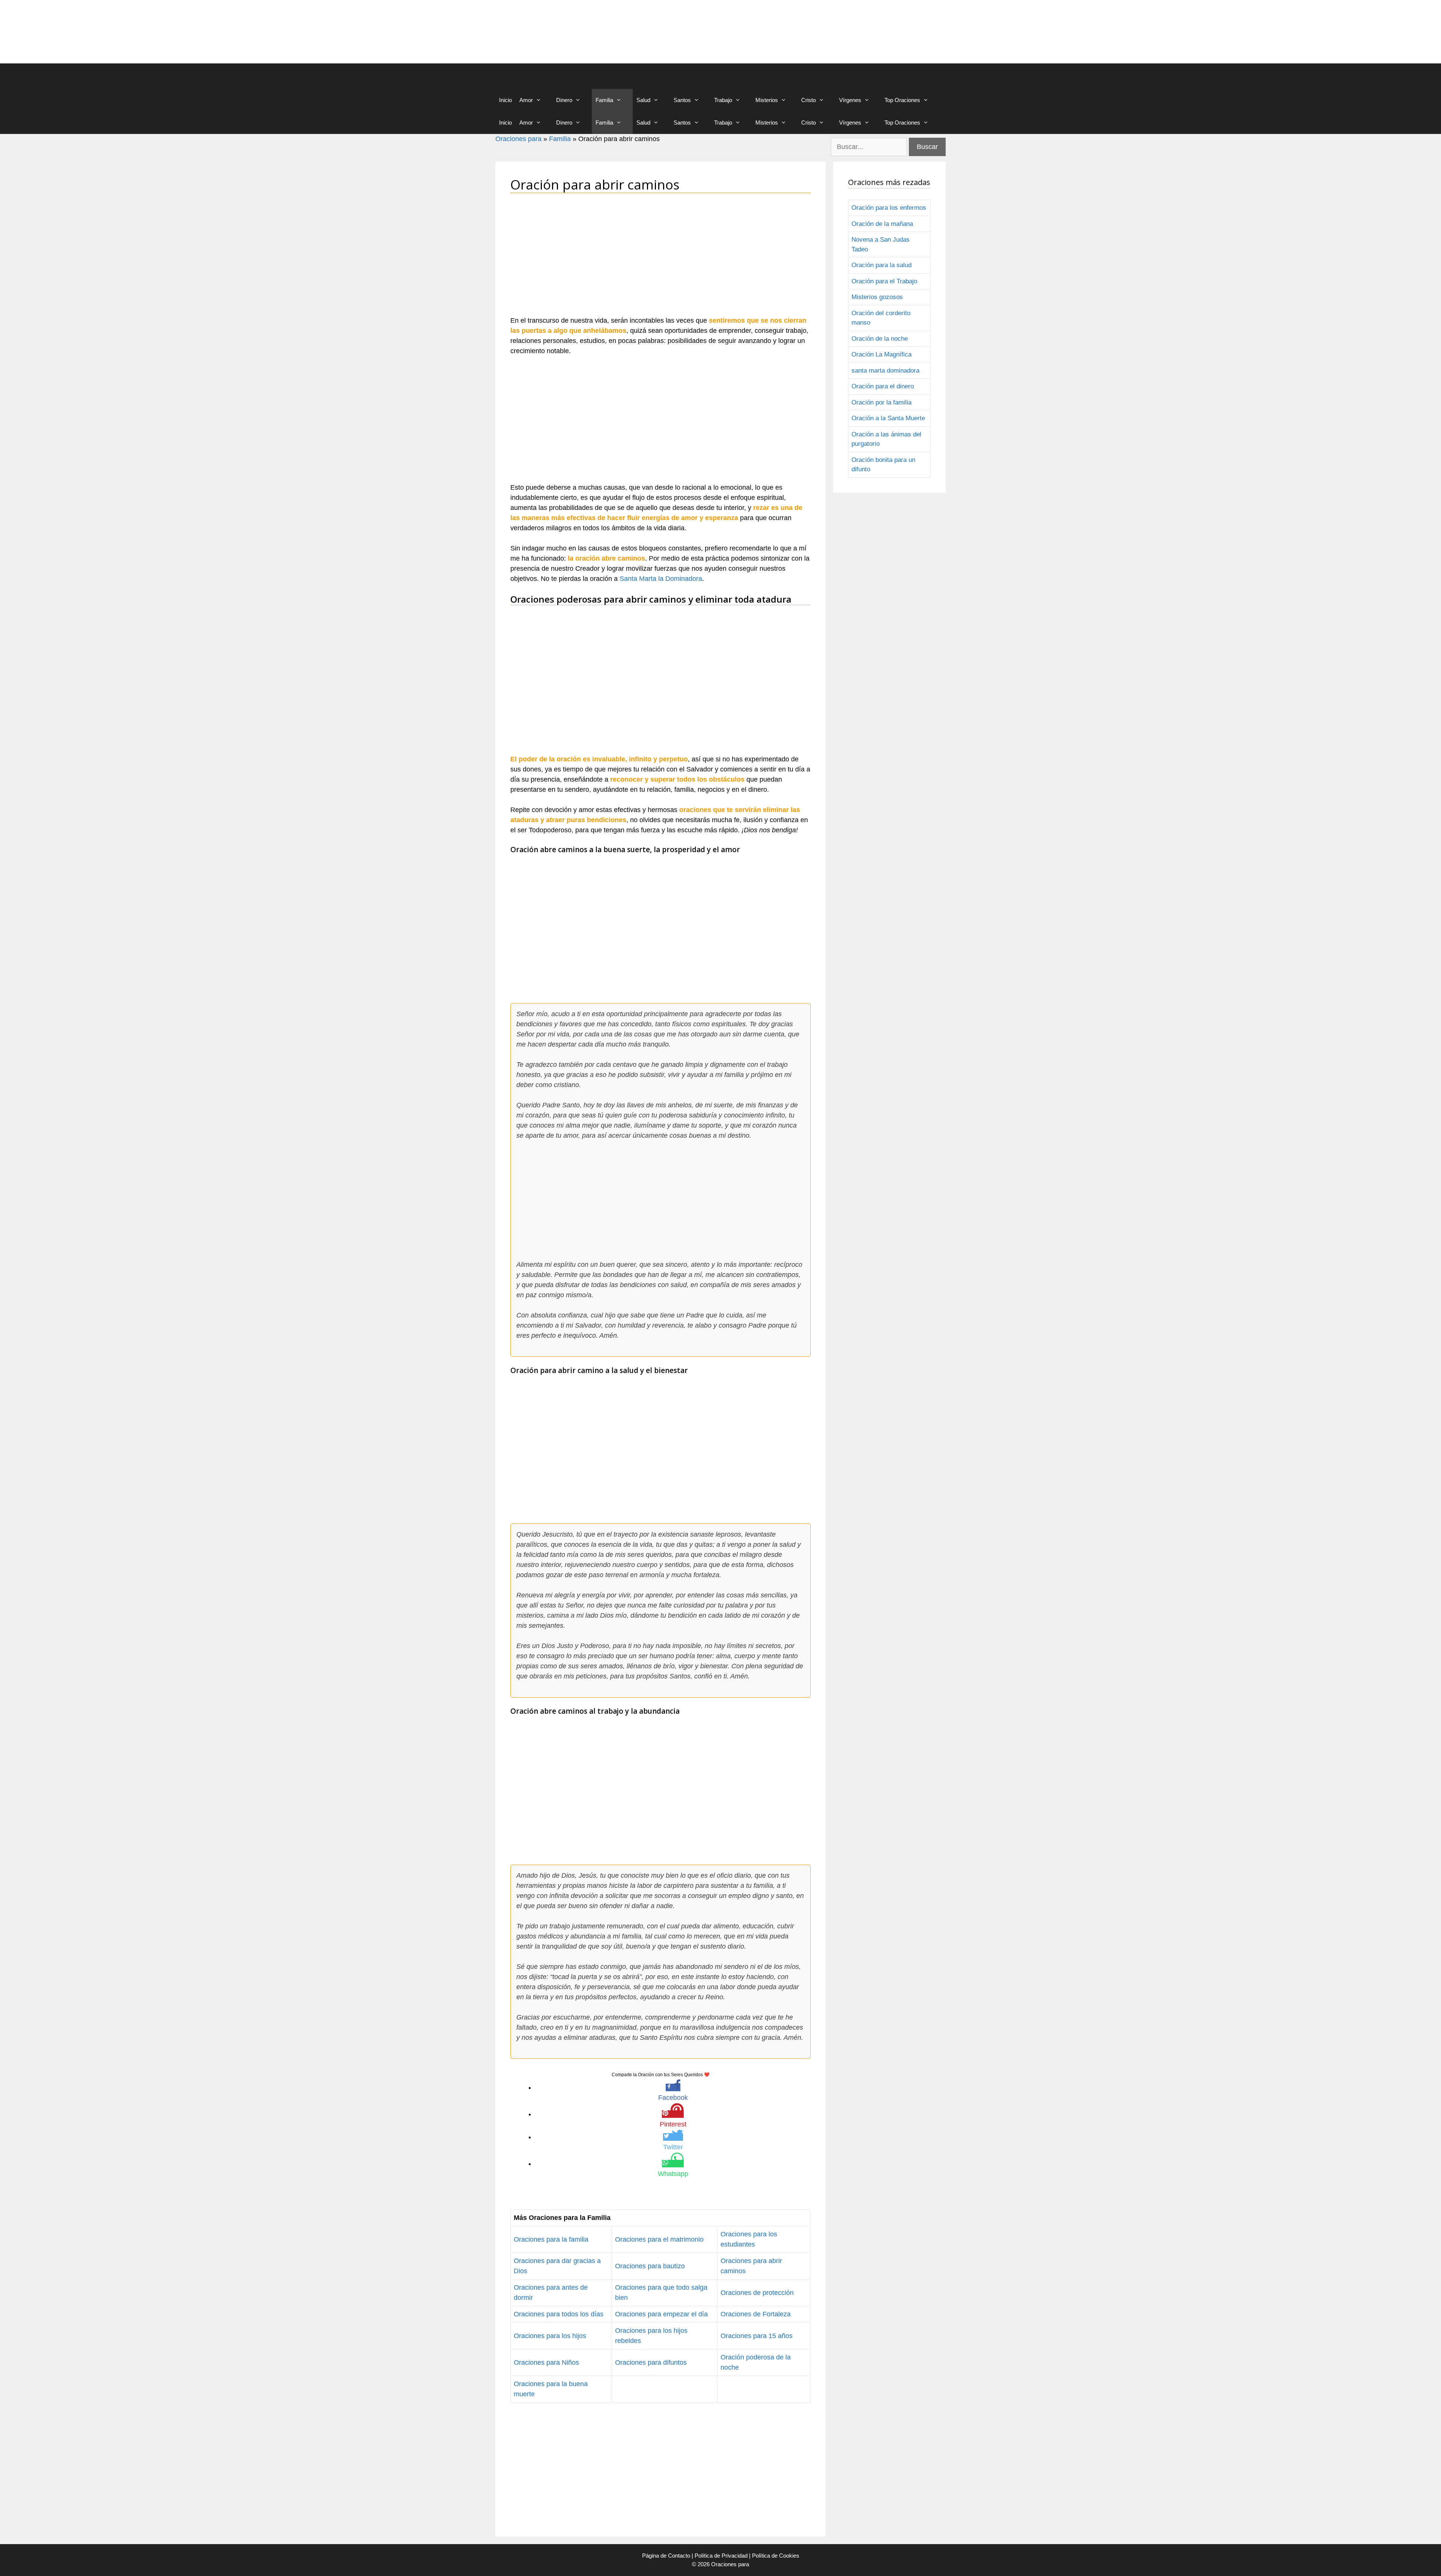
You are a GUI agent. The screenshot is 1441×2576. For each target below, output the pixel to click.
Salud (643, 100)
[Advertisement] (660, 259)
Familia (604, 100)
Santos (682, 100)
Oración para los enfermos (889, 208)
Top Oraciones (902, 100)
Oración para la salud (881, 265)
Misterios (767, 100)
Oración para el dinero (883, 386)
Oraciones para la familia (551, 2239)
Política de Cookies (776, 2556)
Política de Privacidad (721, 2556)
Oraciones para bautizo (650, 2266)
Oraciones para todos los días (559, 2314)
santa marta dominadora (885, 371)
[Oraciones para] (533, 76)
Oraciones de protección (757, 2293)
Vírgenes (850, 100)
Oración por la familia (881, 402)
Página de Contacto (666, 2556)
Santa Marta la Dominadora (661, 579)
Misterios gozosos (877, 297)
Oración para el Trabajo (884, 281)
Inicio (505, 100)
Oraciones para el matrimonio (659, 2239)
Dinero (564, 100)
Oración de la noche (880, 339)
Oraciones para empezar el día (661, 2314)
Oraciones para (518, 139)
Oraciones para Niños (546, 2362)
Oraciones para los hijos (550, 2336)
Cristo (808, 100)
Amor (526, 100)
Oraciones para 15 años (757, 2336)
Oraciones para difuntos (651, 2362)
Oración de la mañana (882, 224)
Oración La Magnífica (881, 354)
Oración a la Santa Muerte (888, 418)
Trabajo (723, 100)
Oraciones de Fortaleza (756, 2314)
